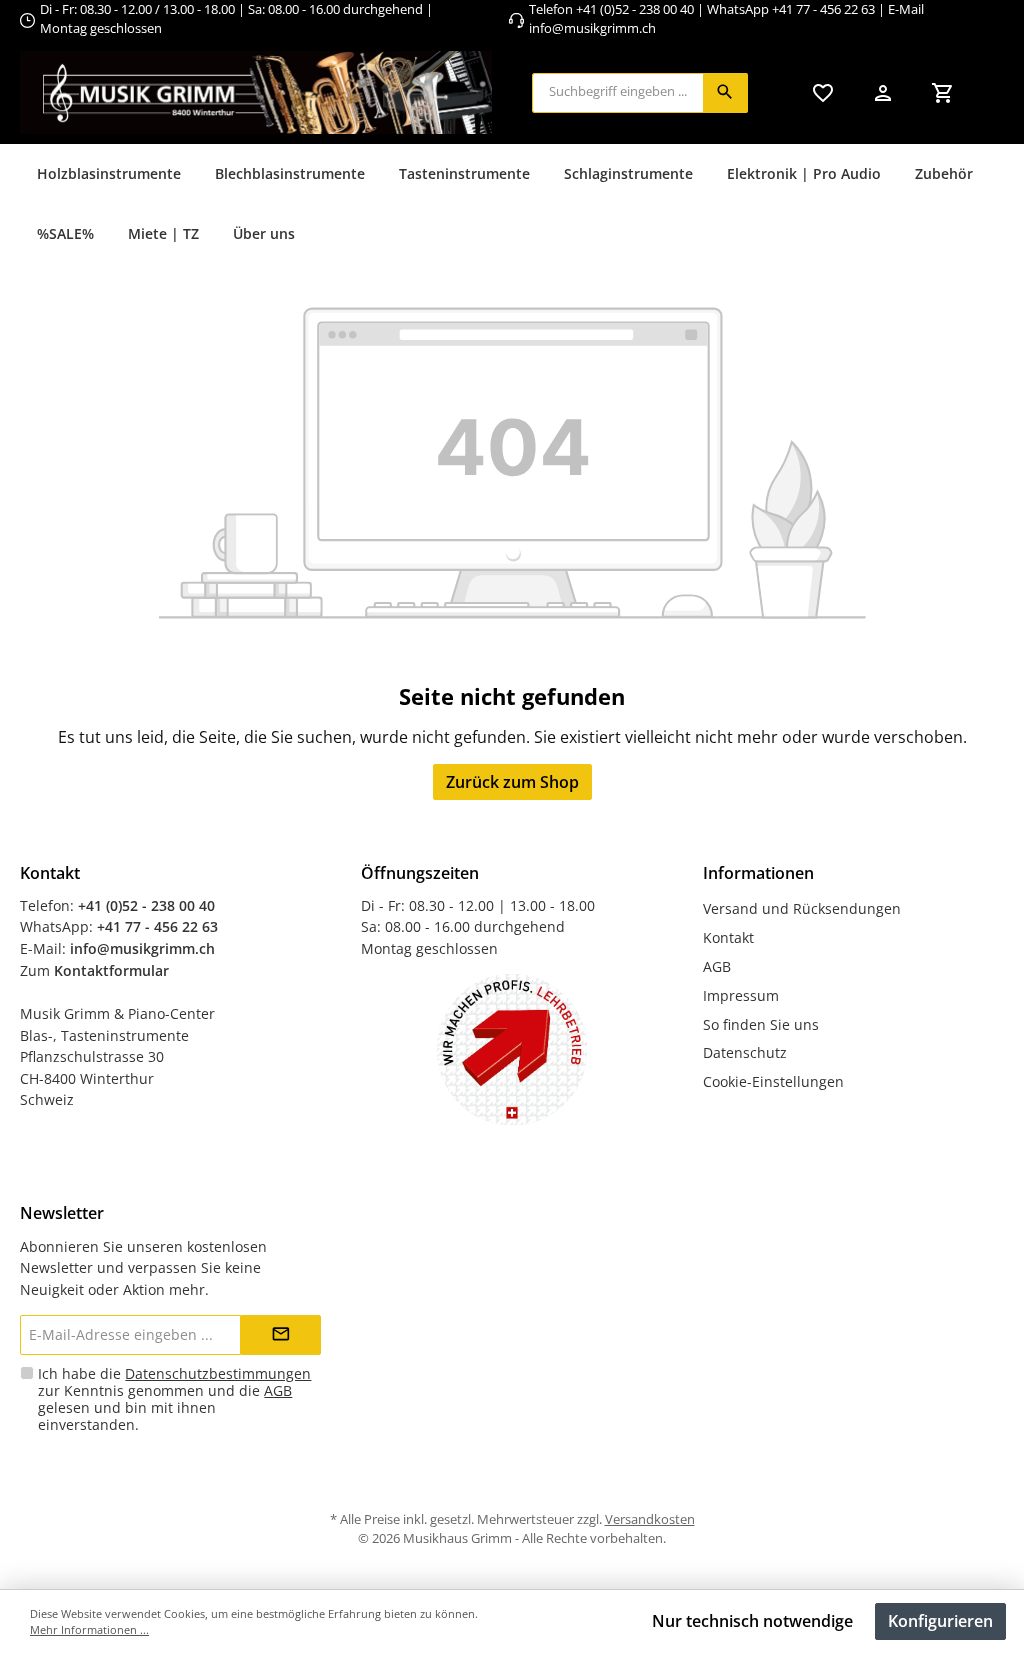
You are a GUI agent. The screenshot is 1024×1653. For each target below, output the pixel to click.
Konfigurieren (940, 1621)
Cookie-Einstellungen (773, 1081)
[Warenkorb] (943, 92)
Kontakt (728, 937)
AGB (717, 966)
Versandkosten (650, 1519)
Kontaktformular (111, 970)
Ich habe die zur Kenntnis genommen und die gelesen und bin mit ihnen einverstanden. (174, 1399)
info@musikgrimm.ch (592, 28)
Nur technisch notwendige (752, 1621)
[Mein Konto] (883, 92)
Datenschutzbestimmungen (218, 1373)
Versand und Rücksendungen (802, 908)
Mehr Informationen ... (89, 1629)
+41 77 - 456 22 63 (825, 9)
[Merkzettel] (823, 92)
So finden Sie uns (761, 1024)
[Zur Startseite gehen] (256, 92)
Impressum (741, 995)
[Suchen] (725, 93)
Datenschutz (745, 1052)
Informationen (758, 873)
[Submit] (281, 1335)
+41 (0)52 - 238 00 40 (635, 9)
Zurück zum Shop (512, 782)
